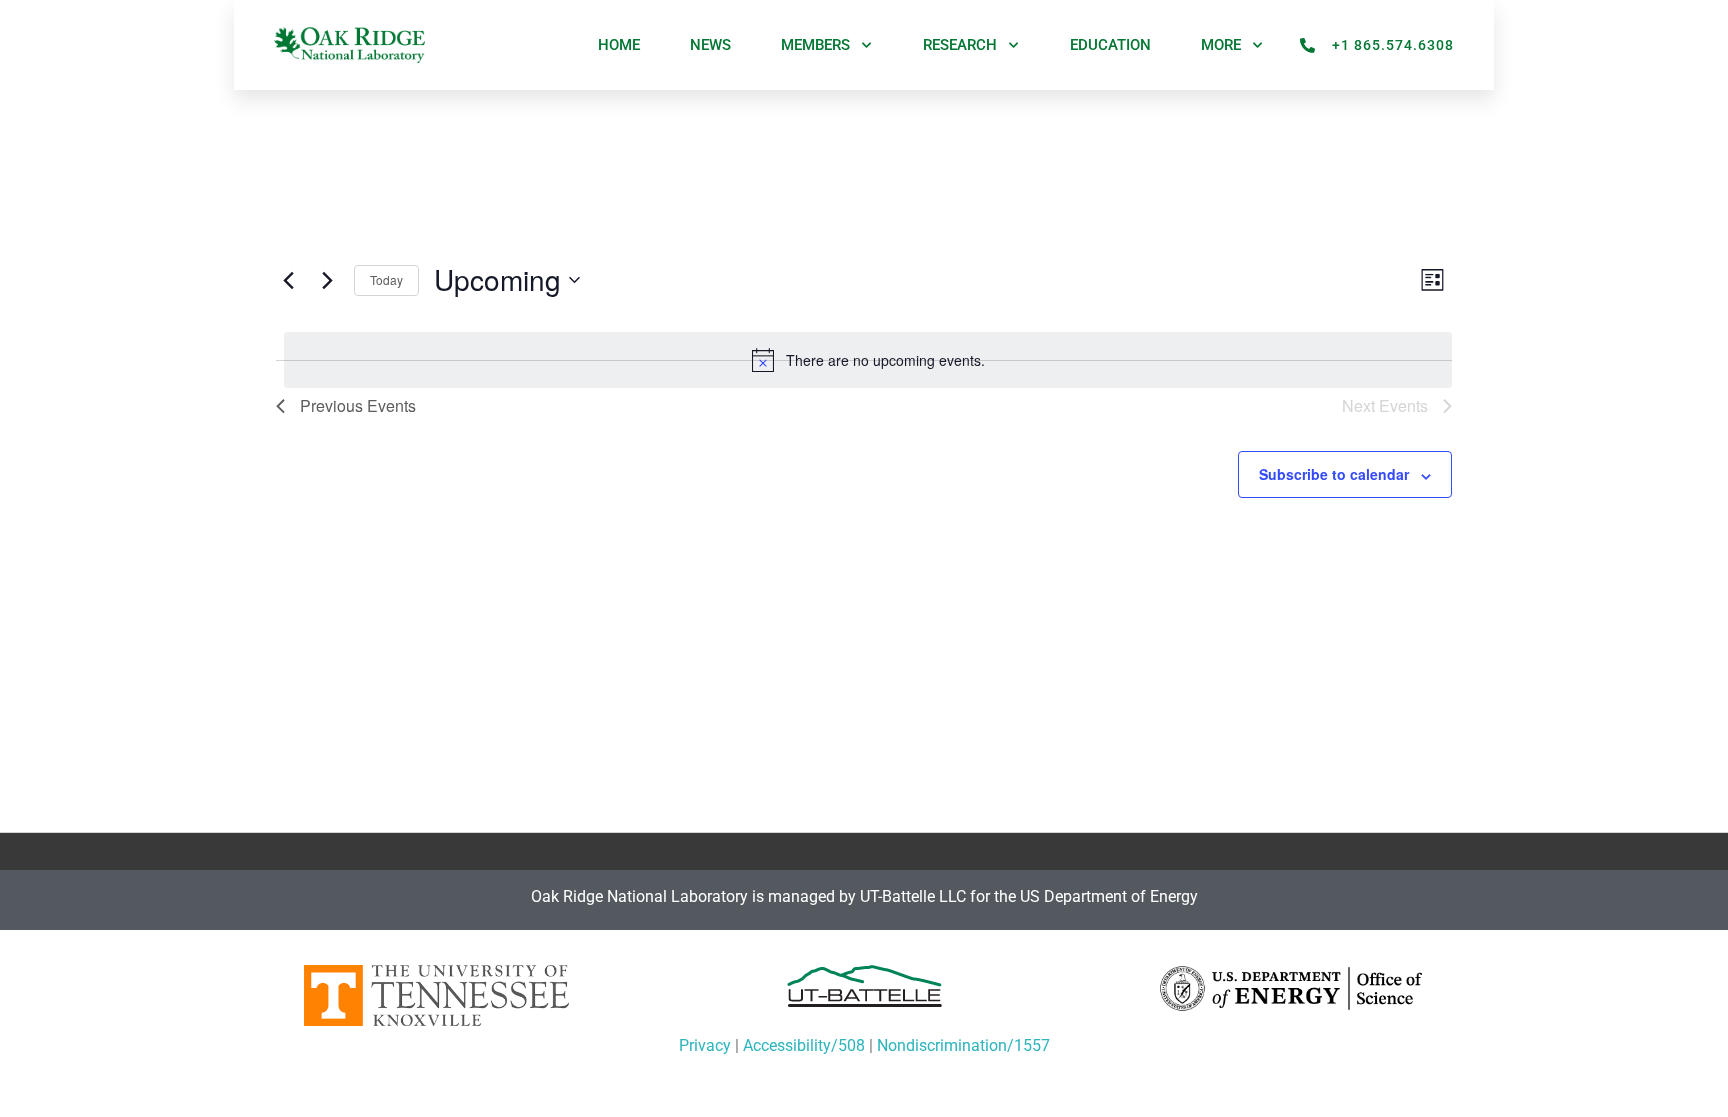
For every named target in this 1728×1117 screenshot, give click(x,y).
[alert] (868, 360)
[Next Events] (327, 280)
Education (1110, 45)
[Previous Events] (288, 280)
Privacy (705, 1045)
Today (386, 279)
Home (619, 45)
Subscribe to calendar (1334, 474)
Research (960, 45)
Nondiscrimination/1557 (963, 1045)
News (710, 45)
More (1221, 45)
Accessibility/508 (804, 1045)
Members (815, 45)
